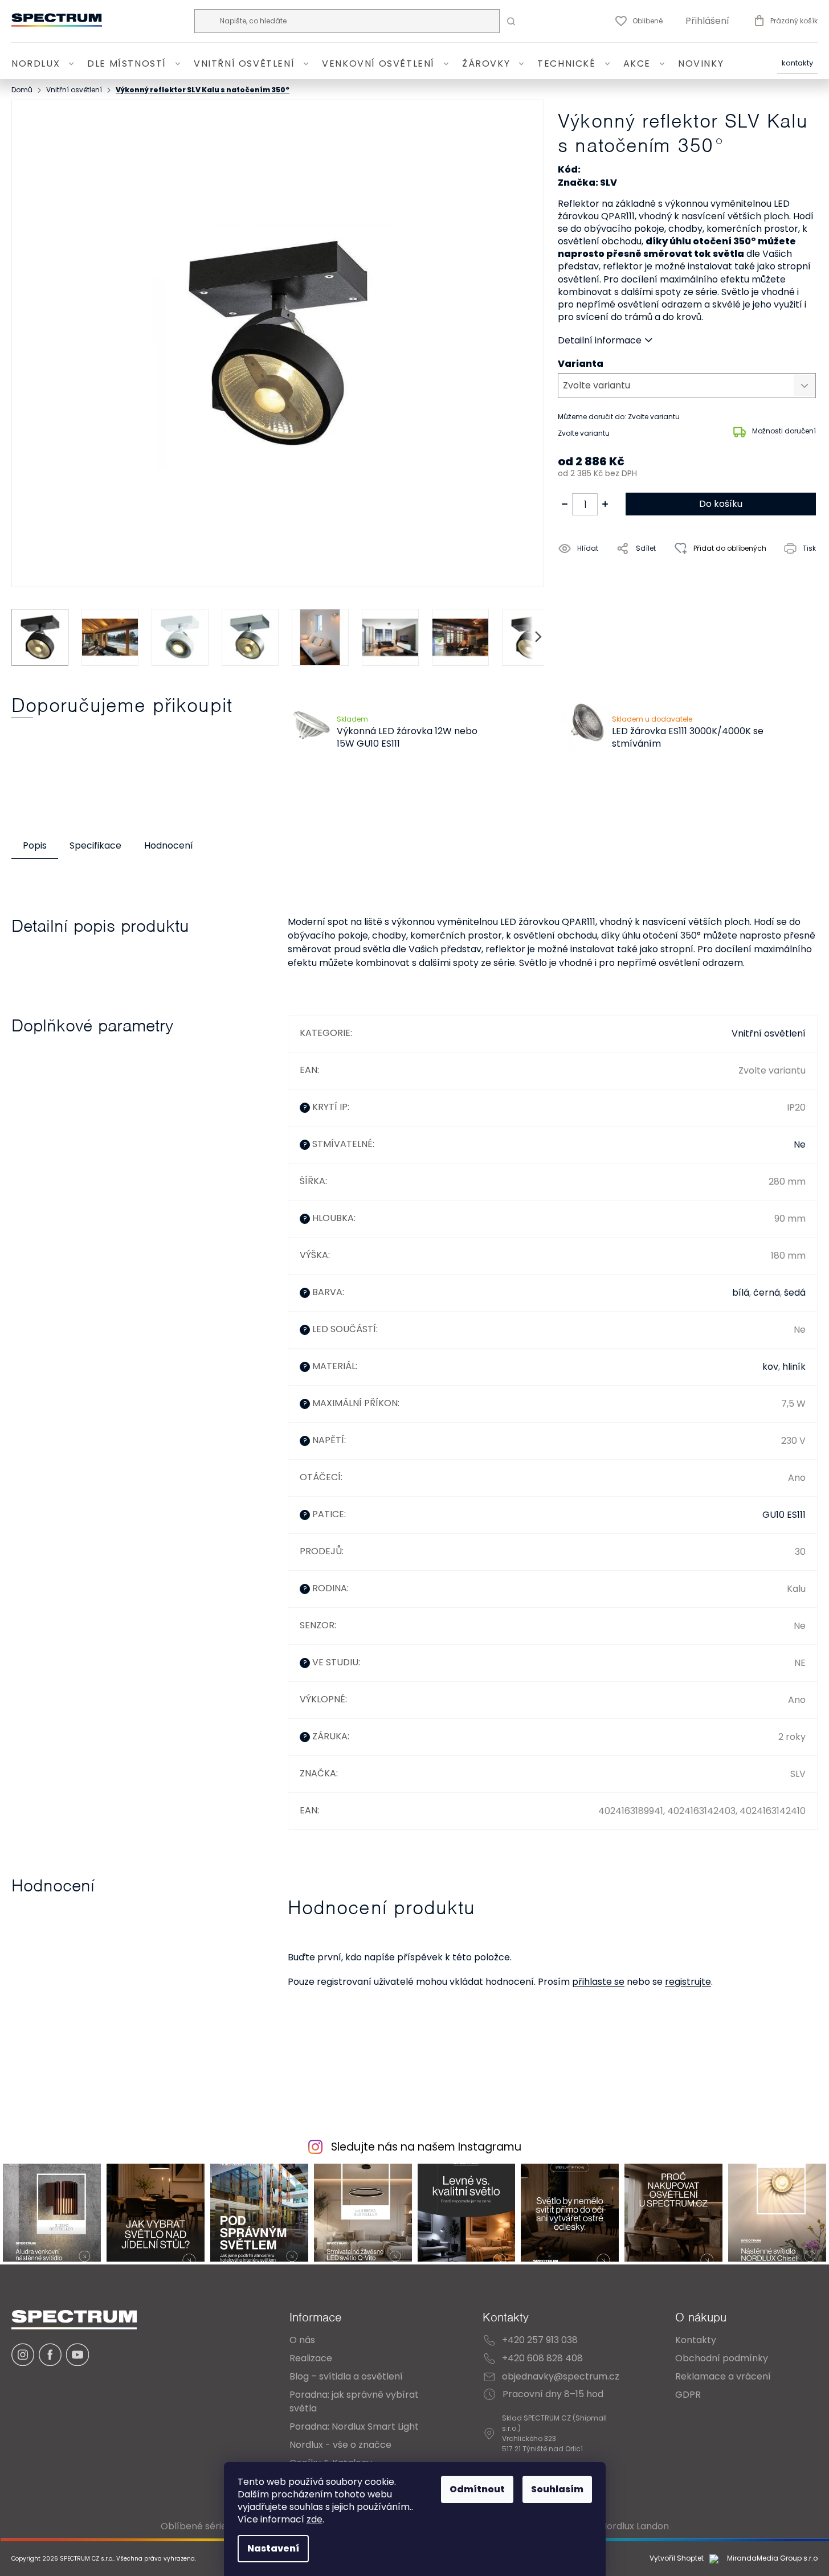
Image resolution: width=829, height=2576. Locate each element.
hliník (794, 1367)
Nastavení (273, 2548)
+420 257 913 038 (540, 2340)
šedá (795, 1293)
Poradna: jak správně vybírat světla (354, 2401)
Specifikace (95, 845)
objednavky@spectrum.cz (561, 2376)
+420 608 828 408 (542, 2358)
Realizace (311, 2358)
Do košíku (721, 504)
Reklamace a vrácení (723, 2376)
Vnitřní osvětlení (769, 1033)
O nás (302, 2340)
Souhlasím (557, 2489)
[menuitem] (45, 64)
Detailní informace (600, 341)
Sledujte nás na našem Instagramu (426, 2147)
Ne (800, 1144)
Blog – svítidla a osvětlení (346, 2376)
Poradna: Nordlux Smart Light (354, 2426)
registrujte (688, 1982)
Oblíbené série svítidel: (212, 2526)
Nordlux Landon (635, 2526)
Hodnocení (169, 845)
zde (315, 2519)
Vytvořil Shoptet (677, 2558)
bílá (741, 1293)
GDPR (688, 2395)
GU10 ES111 (784, 1515)
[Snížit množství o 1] (565, 504)
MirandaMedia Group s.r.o (771, 2559)
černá (767, 1293)
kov (770, 1367)
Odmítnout (477, 2489)
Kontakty (797, 64)
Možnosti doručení (784, 431)
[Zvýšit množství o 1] (605, 504)
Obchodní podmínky (722, 2358)
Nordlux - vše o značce (340, 2445)
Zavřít (623, 574)
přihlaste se (598, 1982)
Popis (35, 845)
